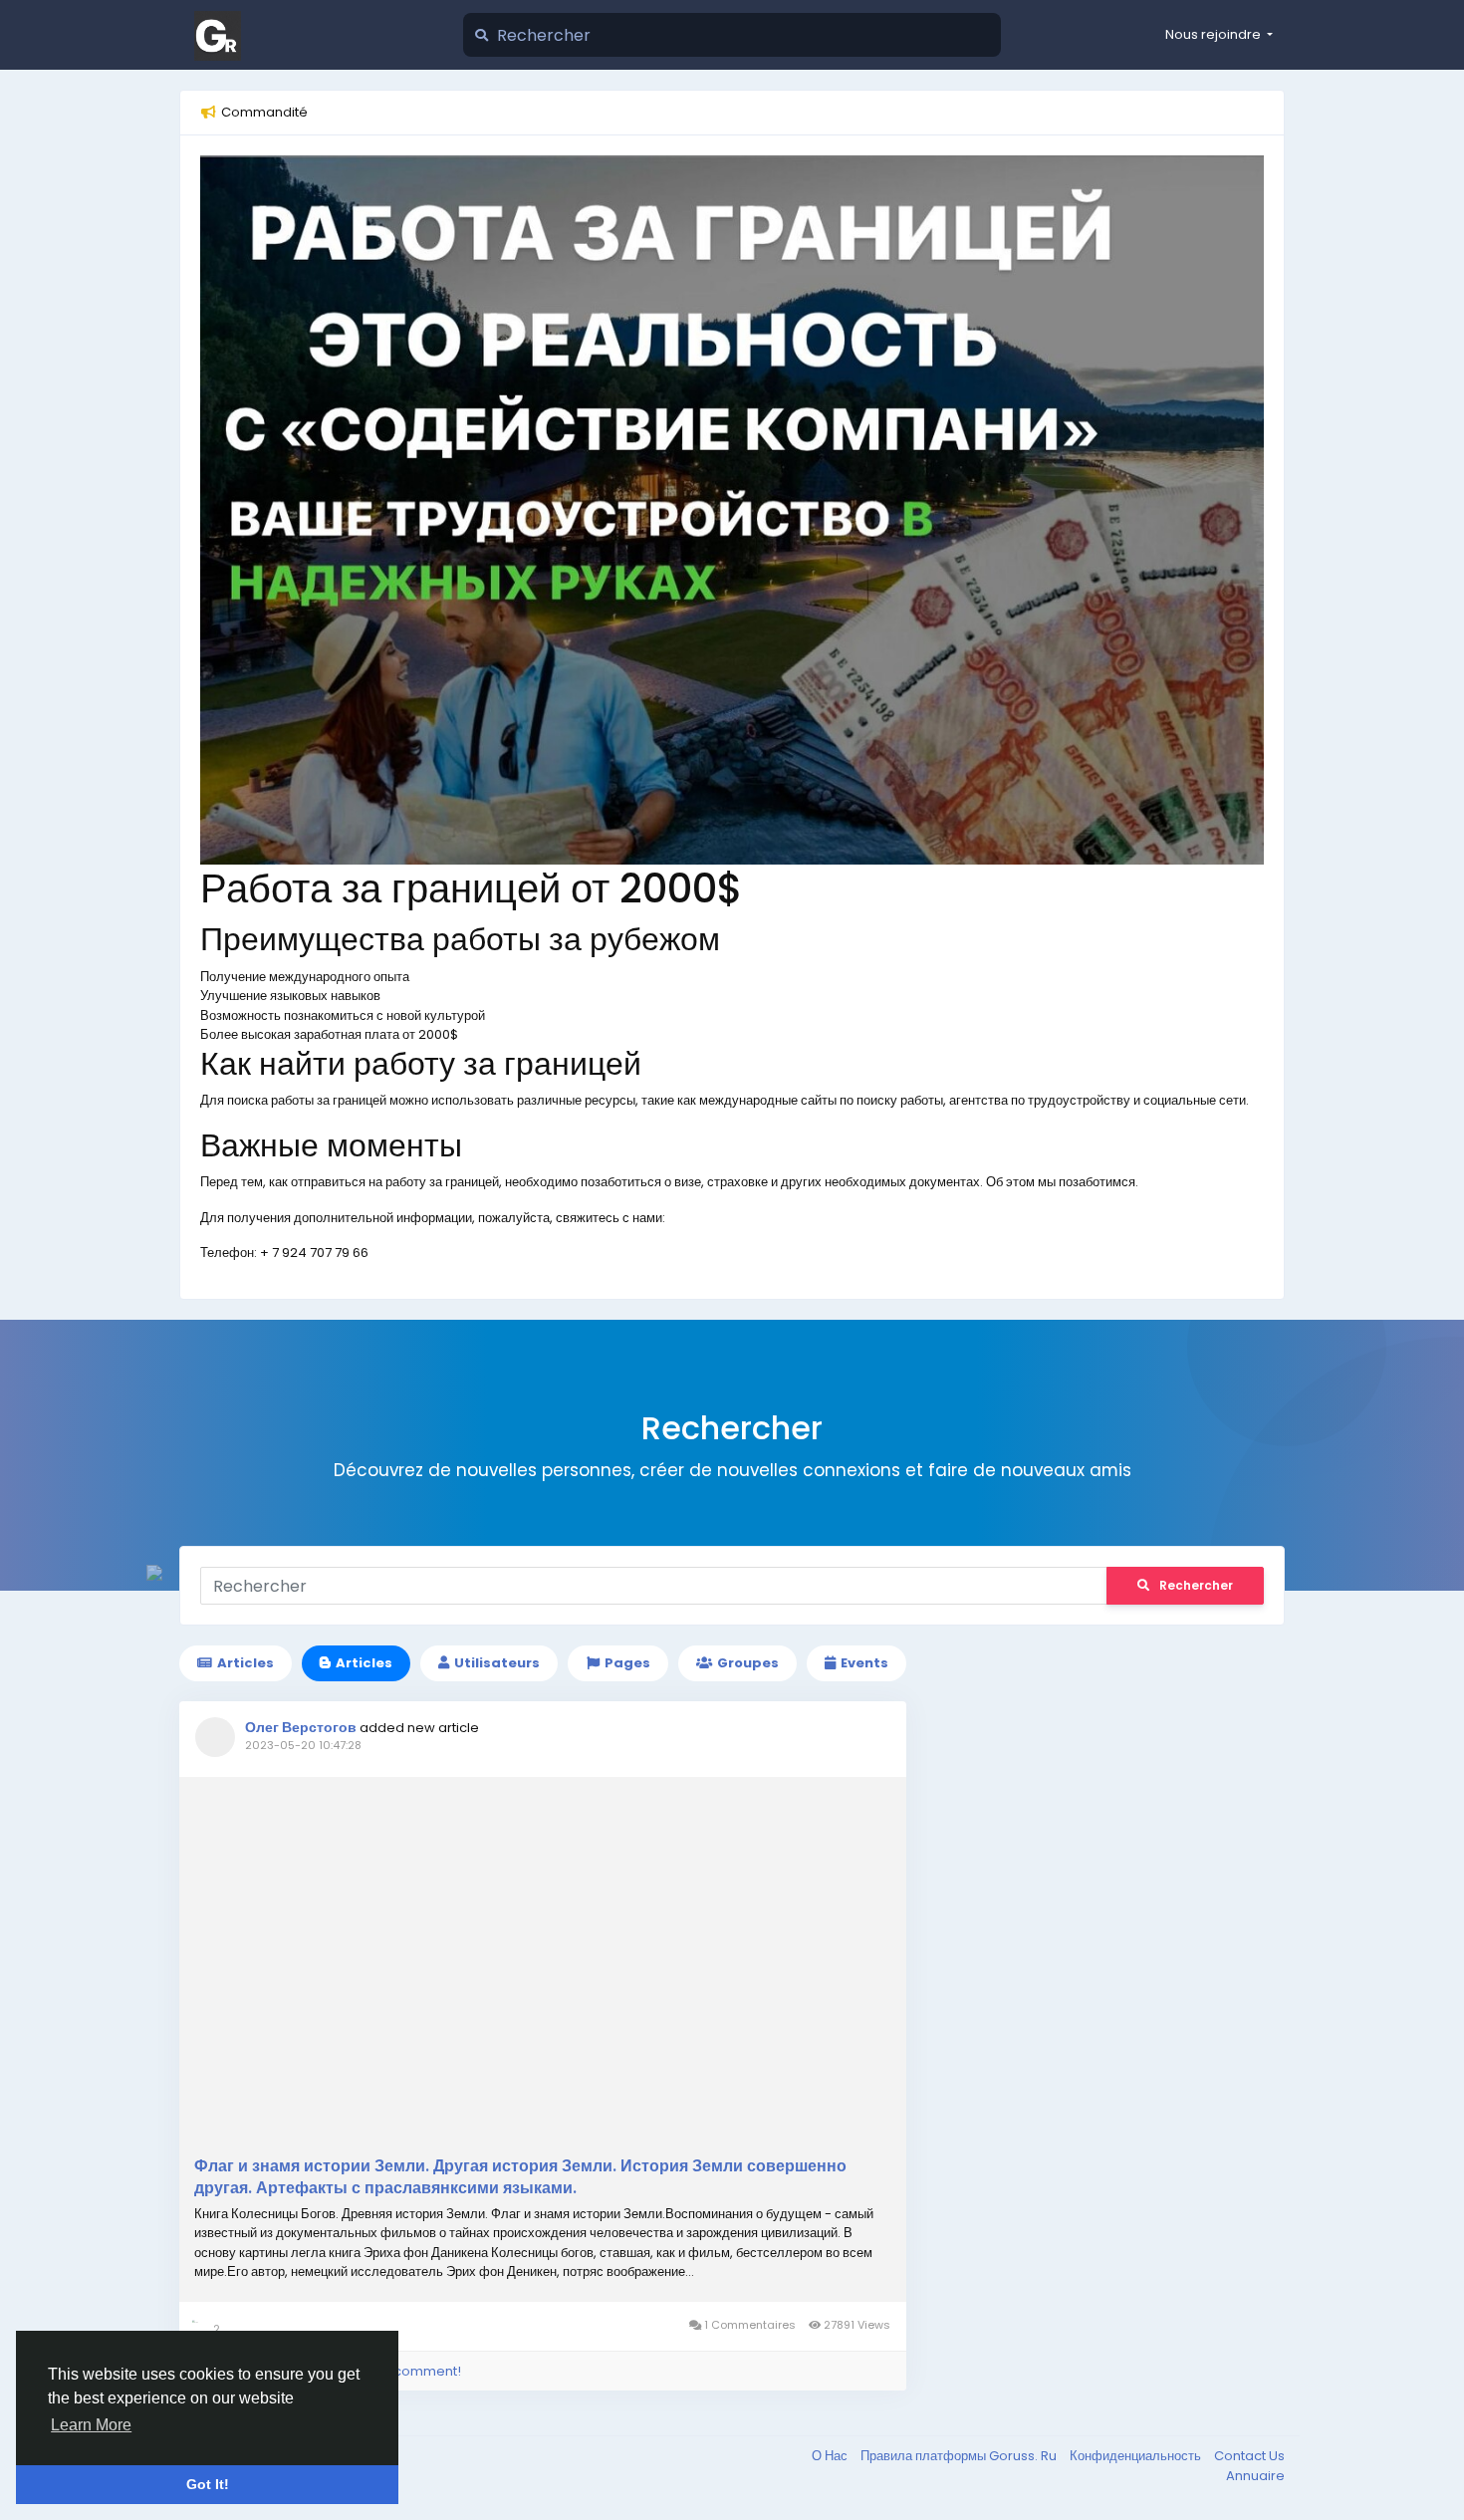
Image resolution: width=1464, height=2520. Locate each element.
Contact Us (1249, 2456)
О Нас (831, 2456)
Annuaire (1255, 2476)
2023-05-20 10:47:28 (303, 1745)
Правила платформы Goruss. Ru (960, 2456)
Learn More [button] (91, 2425)
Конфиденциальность (1137, 2456)
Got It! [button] (208, 2484)
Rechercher (1196, 1585)
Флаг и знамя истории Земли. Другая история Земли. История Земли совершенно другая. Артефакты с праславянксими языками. (520, 2177)
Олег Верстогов (301, 1727)
